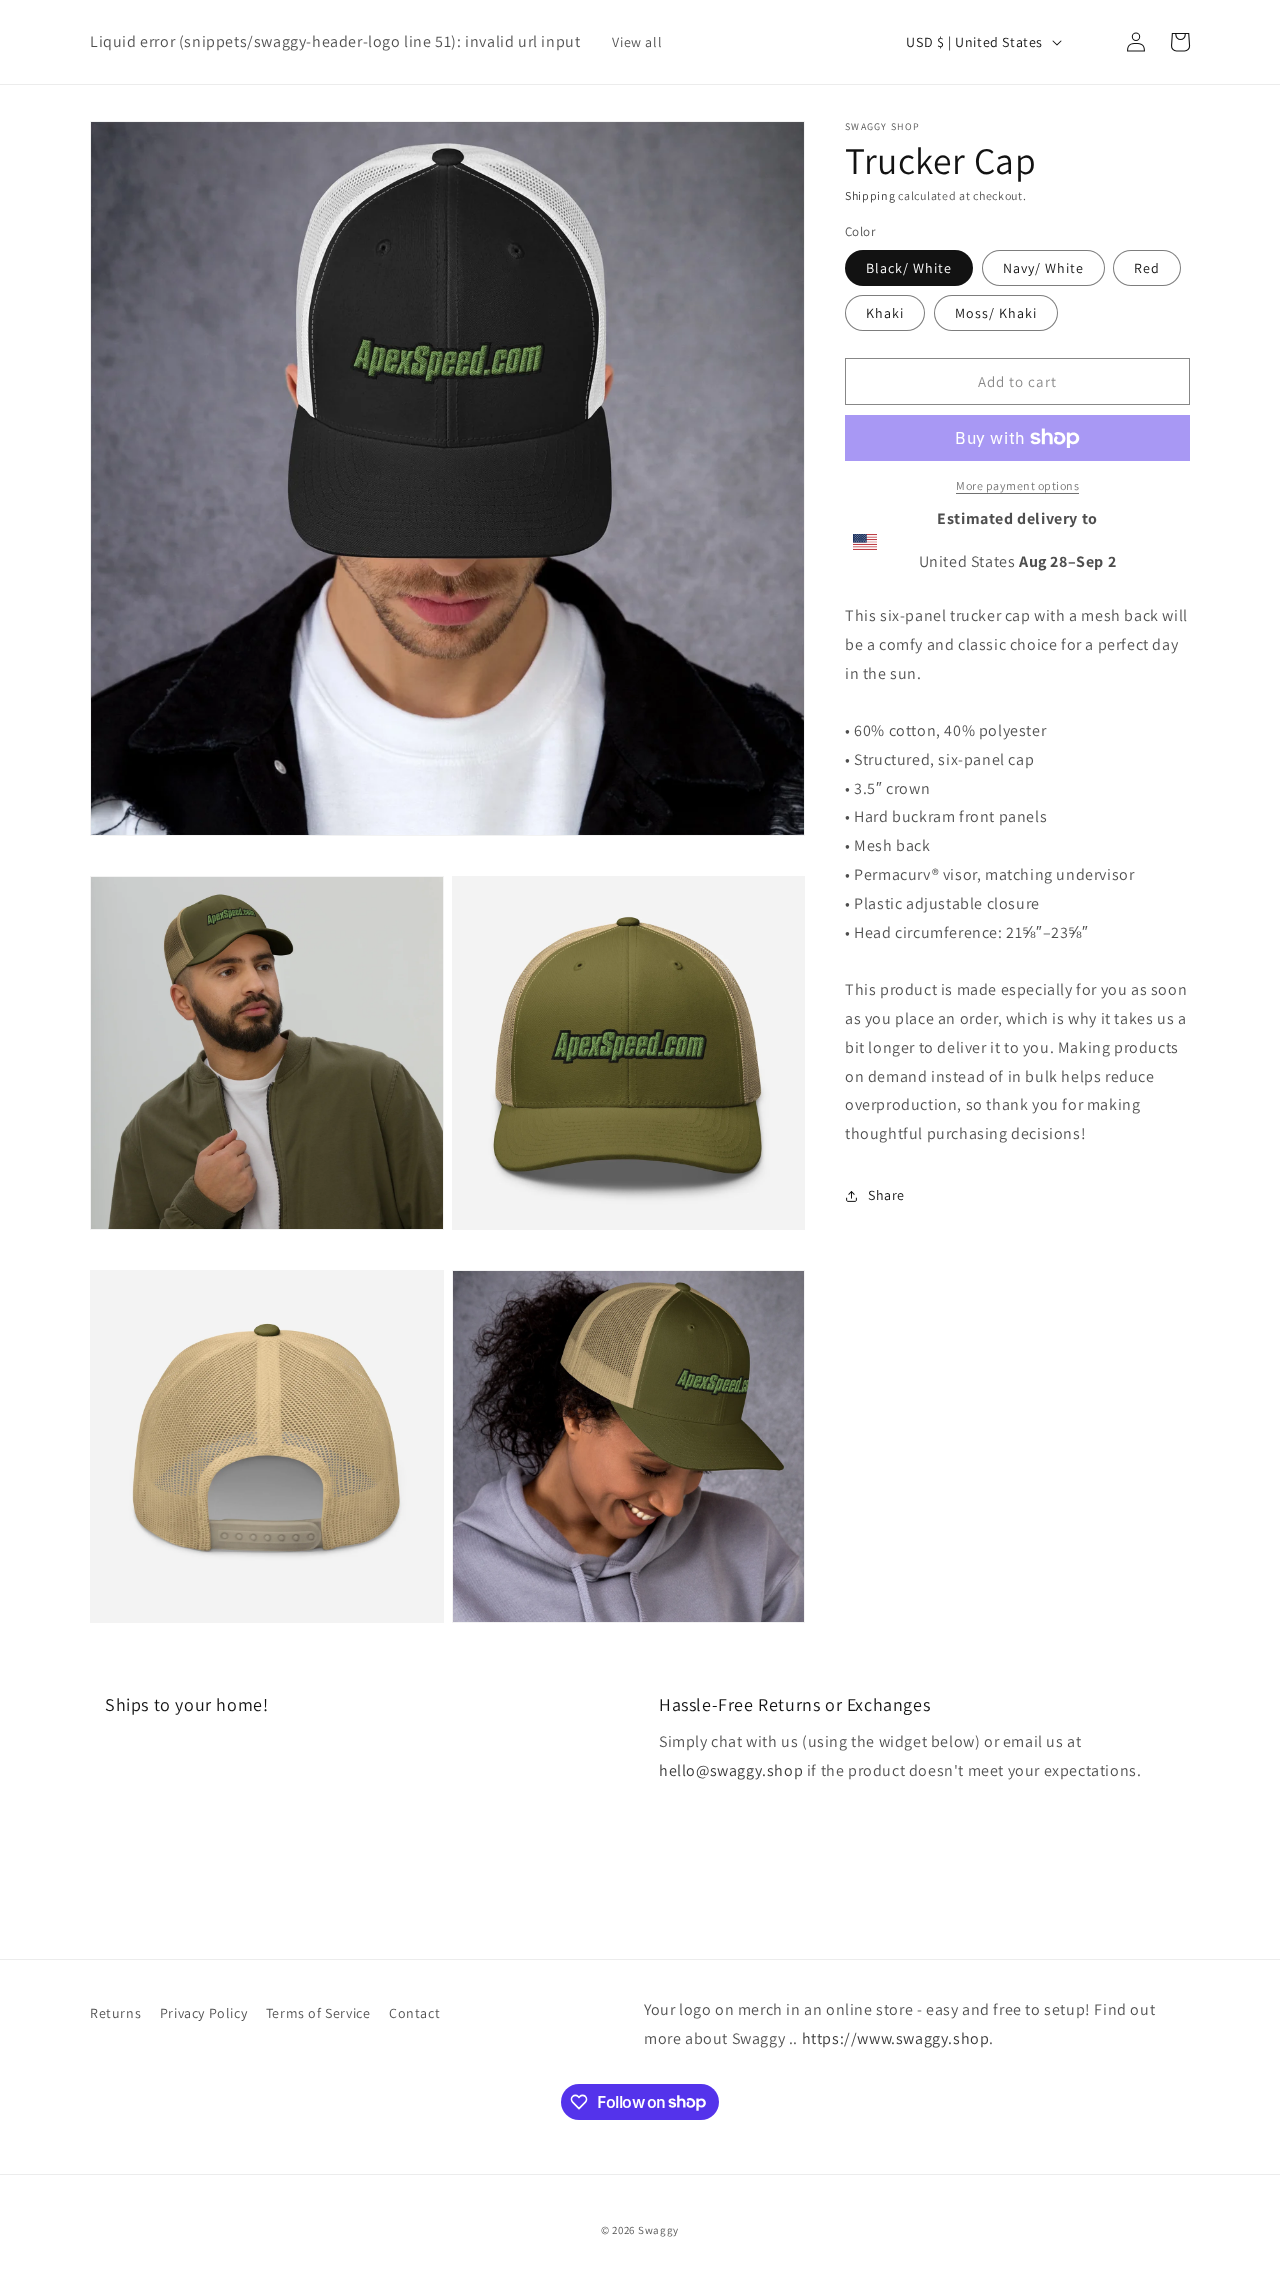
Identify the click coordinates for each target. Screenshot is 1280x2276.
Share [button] (886, 1195)
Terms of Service (318, 2013)
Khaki (885, 313)
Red (1147, 268)
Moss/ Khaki (996, 313)
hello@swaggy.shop (731, 1770)
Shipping (870, 195)
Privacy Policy (203, 2013)
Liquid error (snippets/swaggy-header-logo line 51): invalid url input (335, 41)
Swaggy (658, 2230)
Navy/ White (1043, 268)
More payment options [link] (1017, 485)
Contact (414, 2013)
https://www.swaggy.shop (896, 2038)
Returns (115, 2013)
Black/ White (909, 268)
